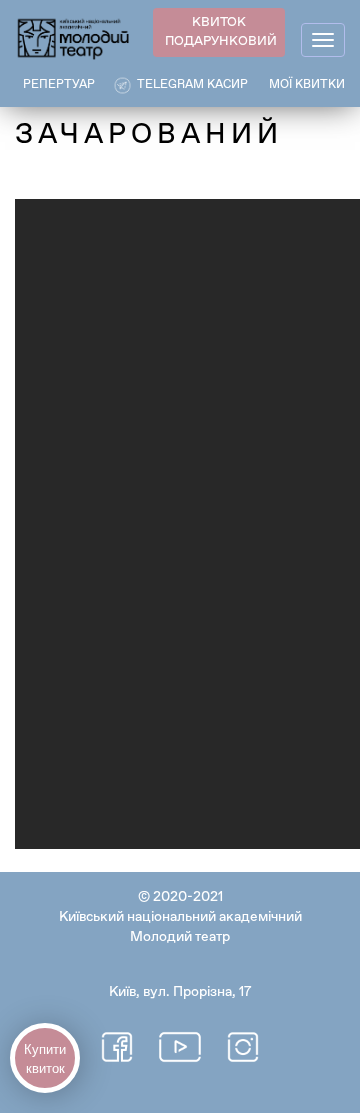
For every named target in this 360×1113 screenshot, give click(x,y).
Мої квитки (307, 85)
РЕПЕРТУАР (59, 85)
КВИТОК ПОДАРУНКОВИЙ (221, 32)
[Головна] (74, 37)
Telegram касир (192, 85)
